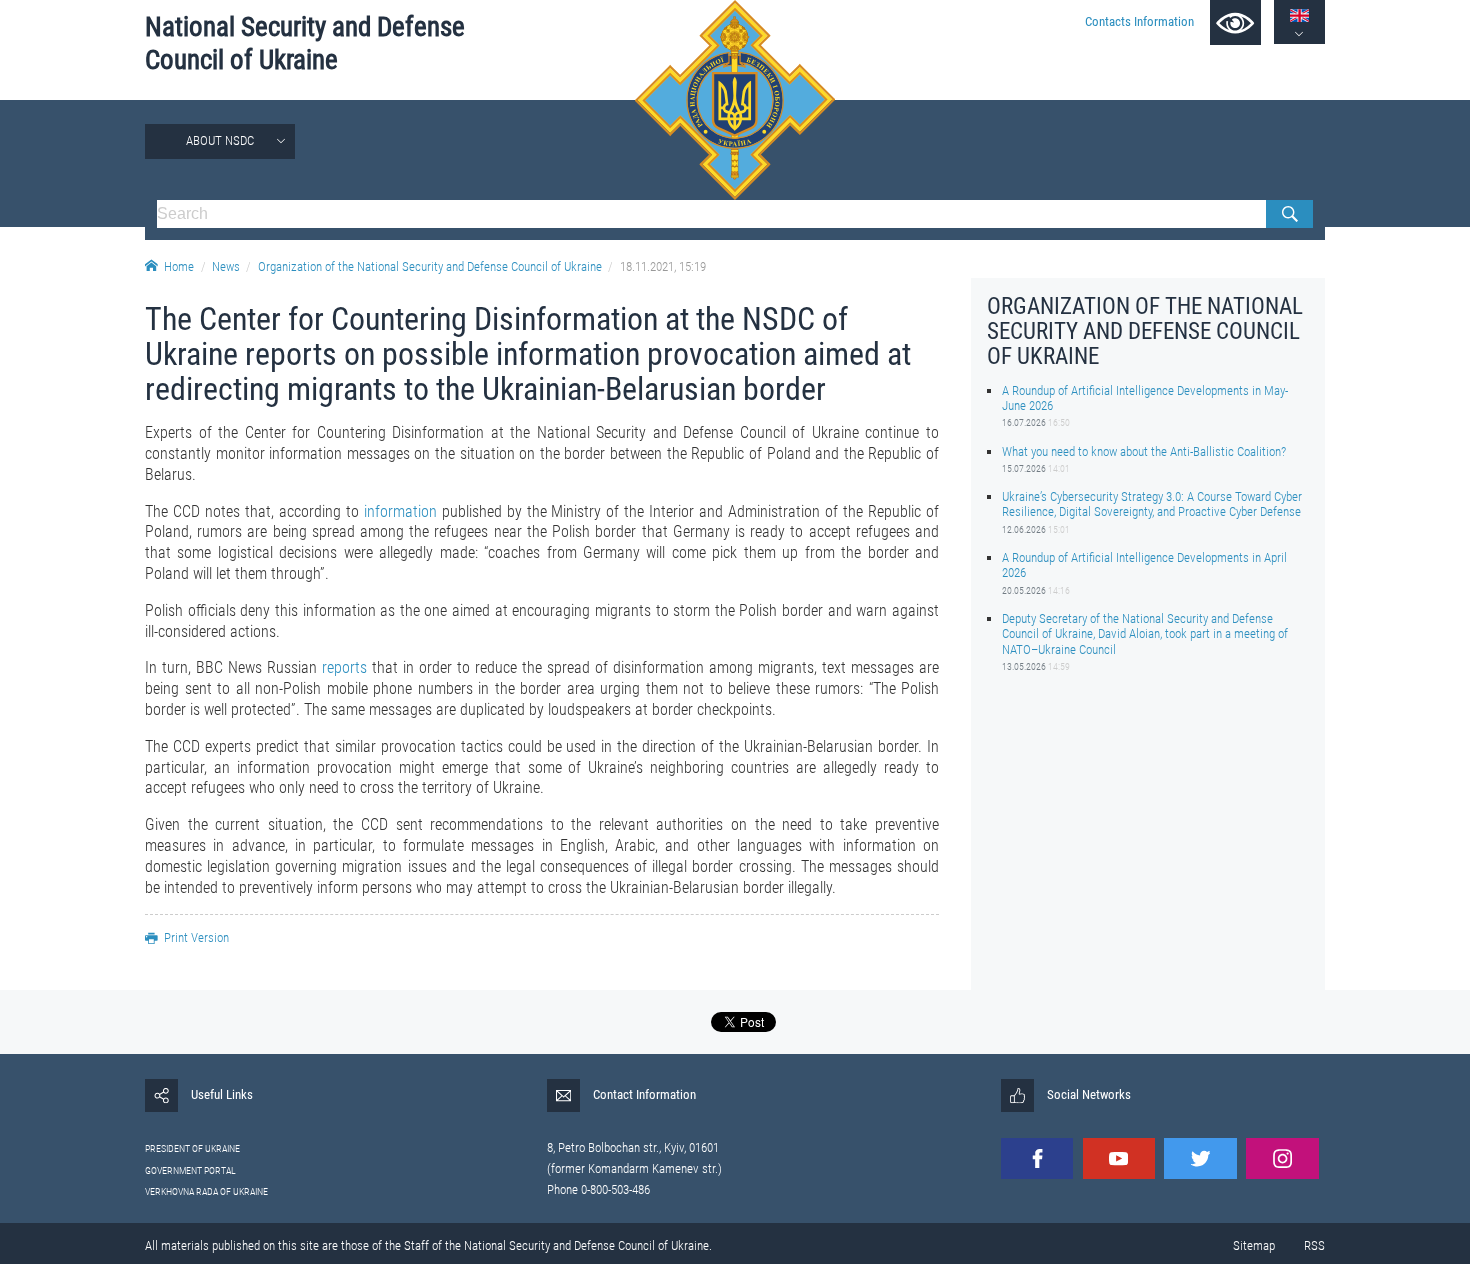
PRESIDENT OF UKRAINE (192, 1148)
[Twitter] (1200, 1158)
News (226, 266)
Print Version (196, 937)
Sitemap (1254, 1245)
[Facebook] (1037, 1158)
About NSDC (220, 140)
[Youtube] (1119, 1158)
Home (179, 266)
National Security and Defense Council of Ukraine (305, 43)
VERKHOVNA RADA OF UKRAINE (206, 1191)
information (400, 511)
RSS (1314, 1245)
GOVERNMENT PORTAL (190, 1170)
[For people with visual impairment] (1235, 22)
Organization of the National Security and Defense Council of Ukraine (430, 266)
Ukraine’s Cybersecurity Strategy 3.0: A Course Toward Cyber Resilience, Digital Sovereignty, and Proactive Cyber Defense (1152, 504)
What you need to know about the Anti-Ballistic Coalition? (1144, 450)
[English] (1299, 15)
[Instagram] (1282, 1158)
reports (344, 667)
